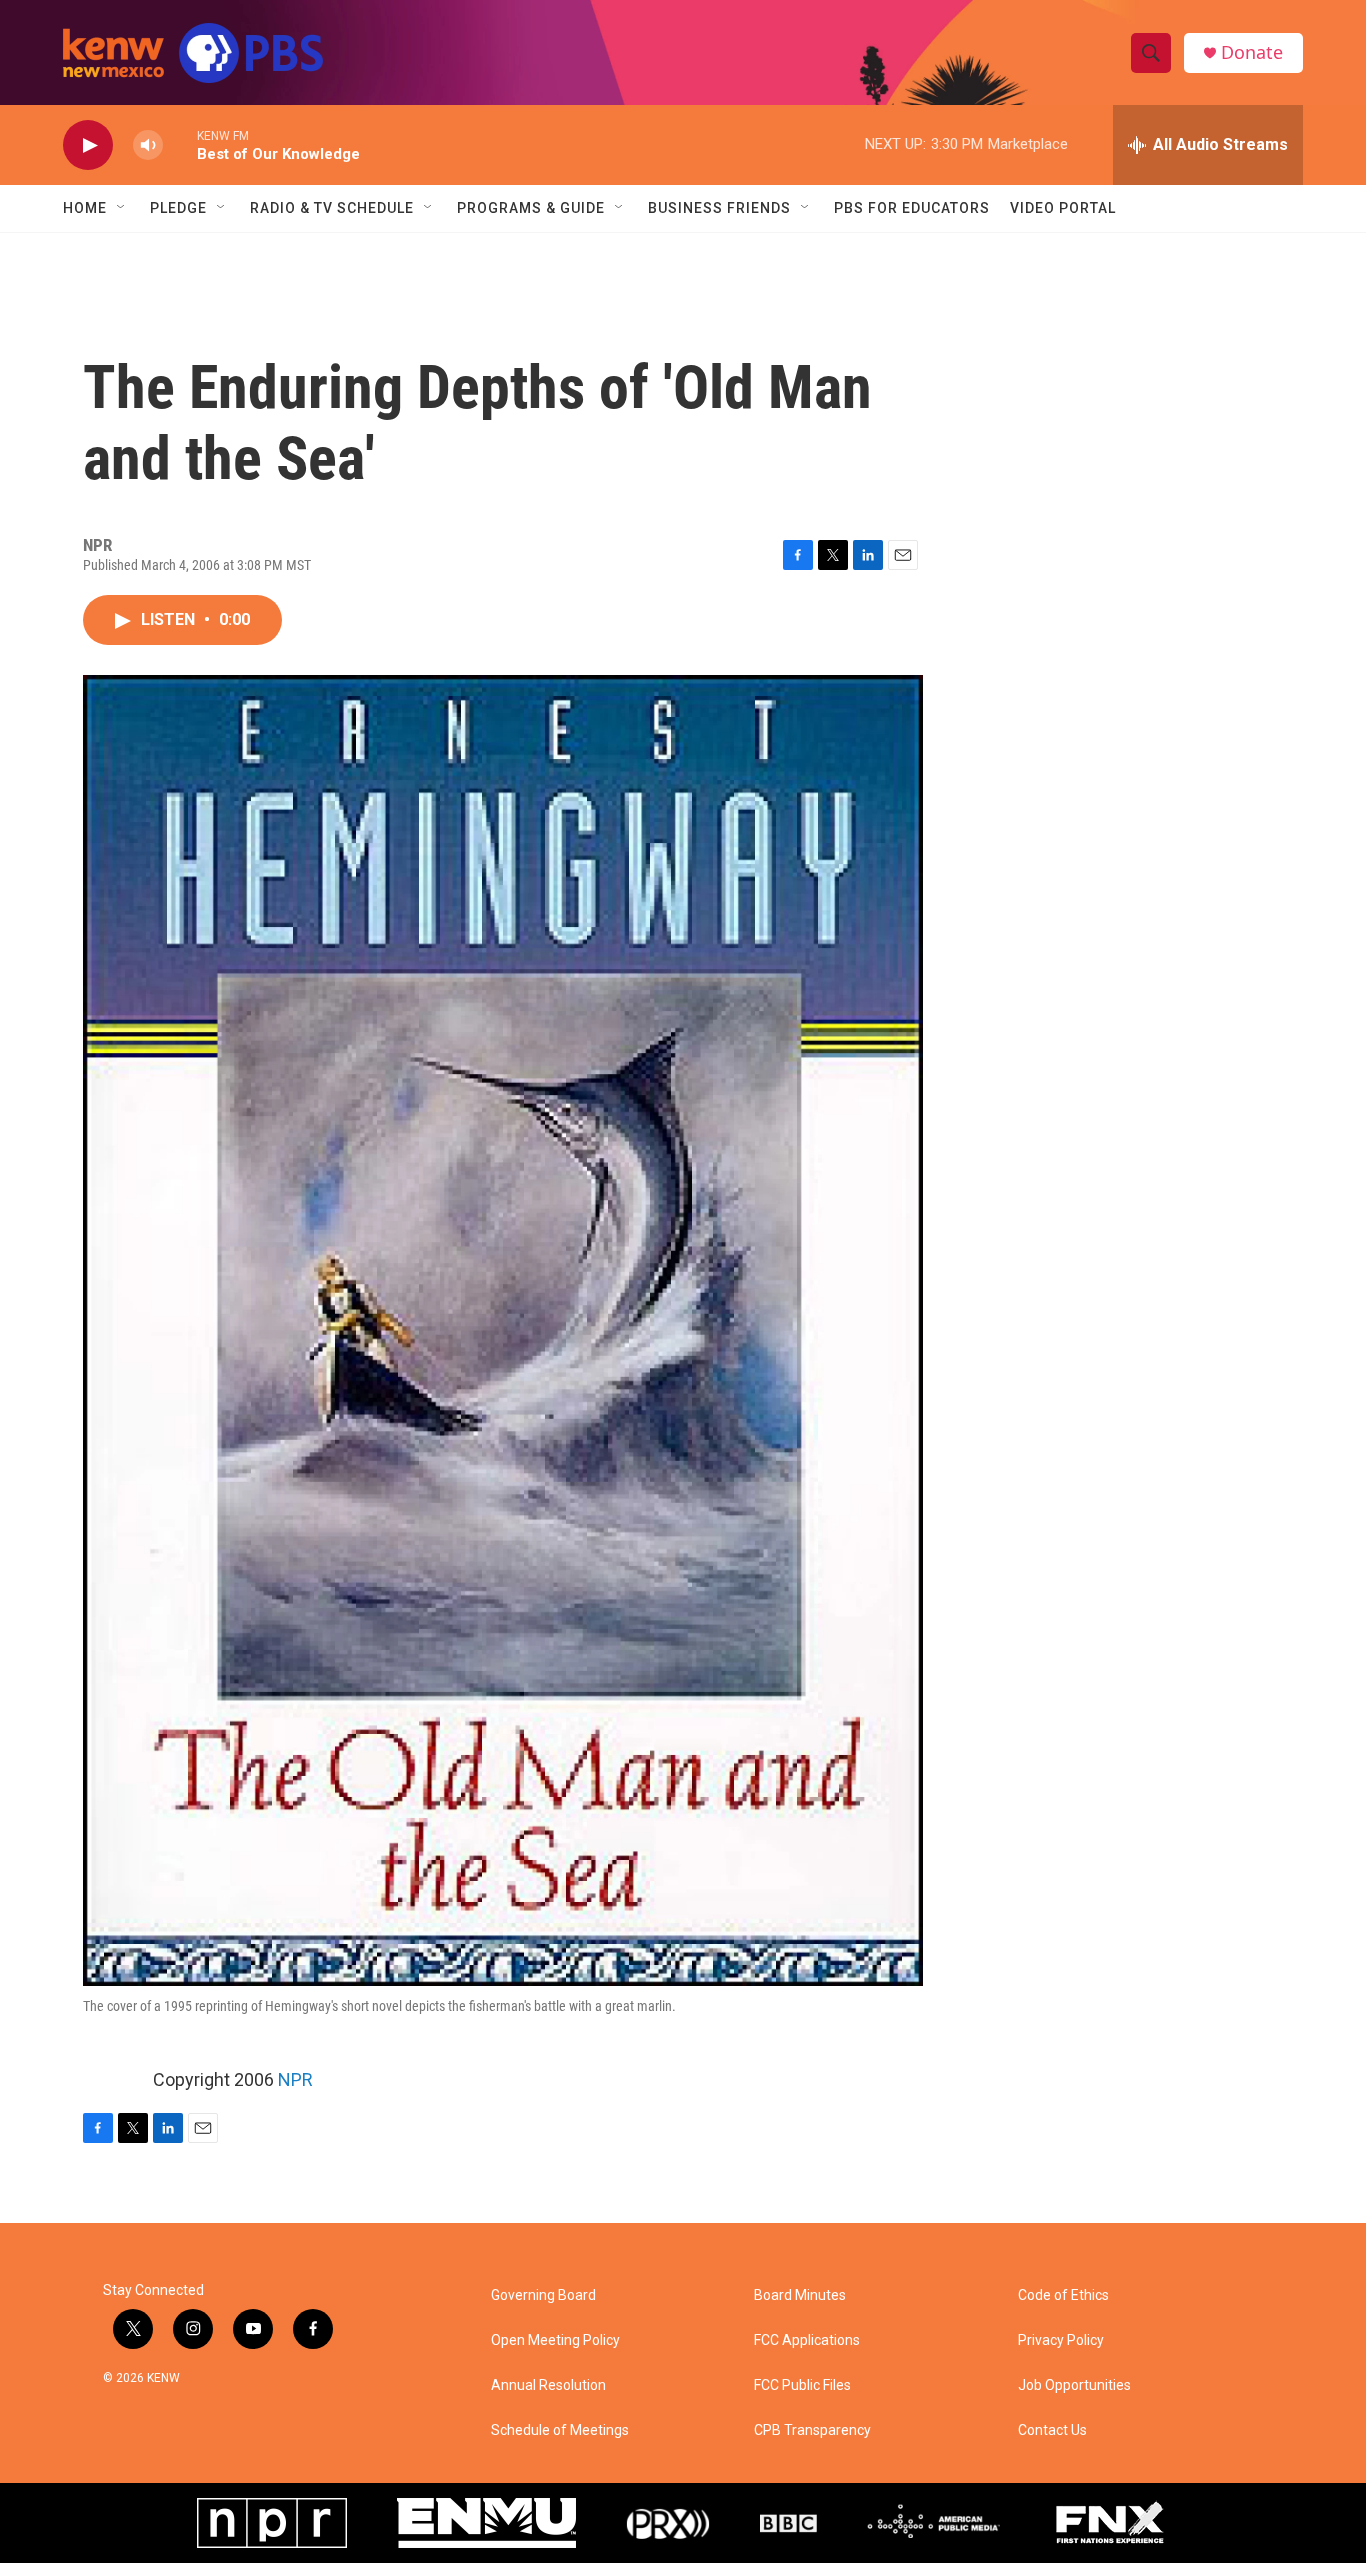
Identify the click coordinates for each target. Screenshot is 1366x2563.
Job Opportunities (1074, 2385)
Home (85, 208)
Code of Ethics (1063, 2295)
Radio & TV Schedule (332, 208)
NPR (295, 2079)
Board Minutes (800, 2295)
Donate (1252, 52)
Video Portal (1063, 208)
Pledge (178, 208)
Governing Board (543, 2295)
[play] (88, 145)
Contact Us (1052, 2430)
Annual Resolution (548, 2385)
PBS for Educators (912, 208)
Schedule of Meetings (560, 2430)
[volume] (148, 145)
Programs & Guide (531, 208)
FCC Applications (807, 2340)
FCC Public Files (802, 2385)
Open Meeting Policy (555, 2340)
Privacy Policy (1061, 2340)
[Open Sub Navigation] (122, 208)
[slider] (180, 144)
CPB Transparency (812, 2430)
